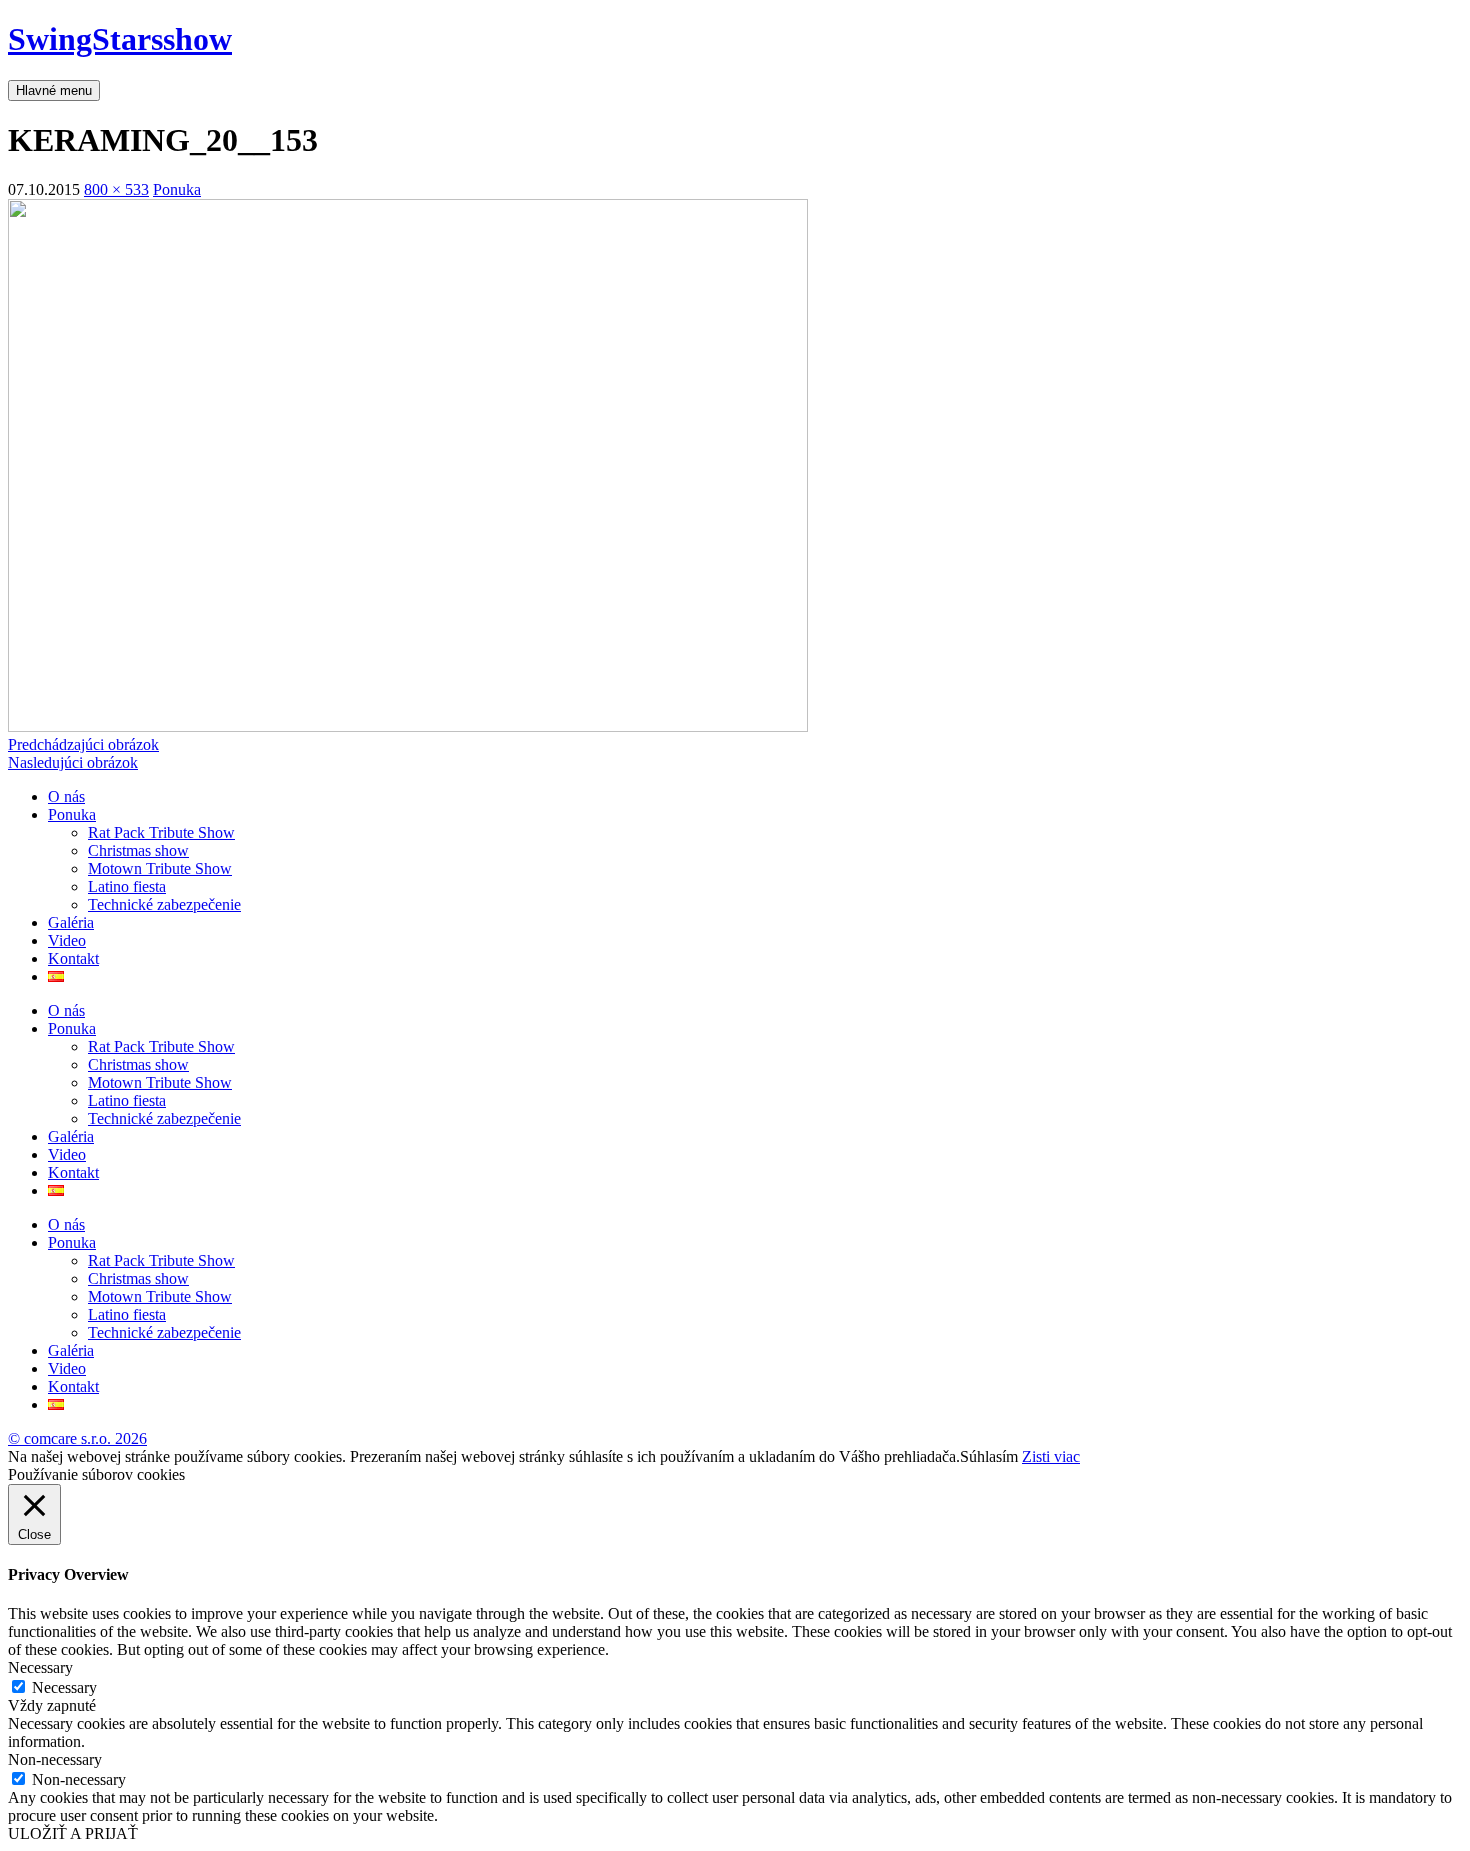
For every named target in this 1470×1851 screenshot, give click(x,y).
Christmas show (138, 850)
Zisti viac (1051, 1456)
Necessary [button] (40, 1667)
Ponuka (177, 189)
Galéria (71, 922)
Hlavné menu (54, 90)
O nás (66, 796)
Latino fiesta (127, 886)
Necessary (64, 1687)
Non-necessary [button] (55, 1759)
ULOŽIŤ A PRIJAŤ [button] (73, 1833)
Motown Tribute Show (160, 868)
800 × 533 (116, 189)
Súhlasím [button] (989, 1456)
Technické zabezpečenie (164, 904)
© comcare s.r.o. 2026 (77, 1438)
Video (67, 940)
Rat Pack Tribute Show (161, 832)
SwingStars (120, 39)
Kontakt (73, 958)
